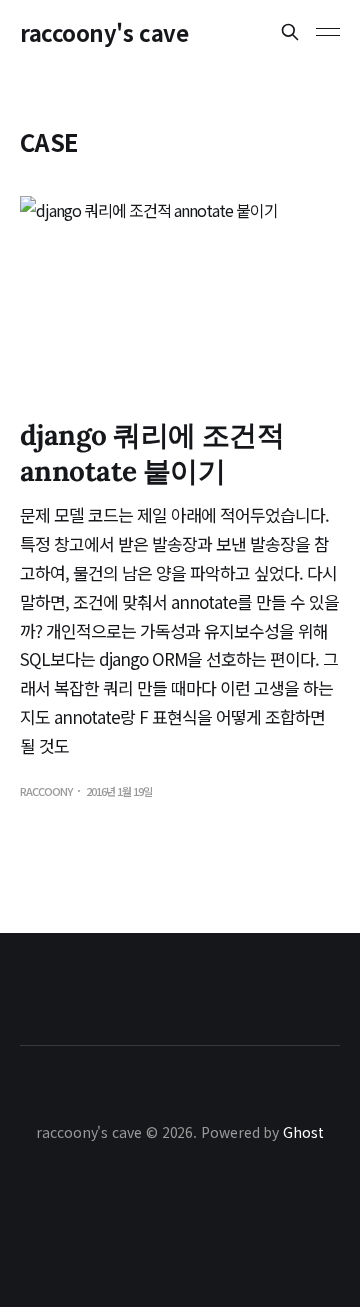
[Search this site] (290, 32)
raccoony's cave (104, 32)
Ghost (303, 1132)
